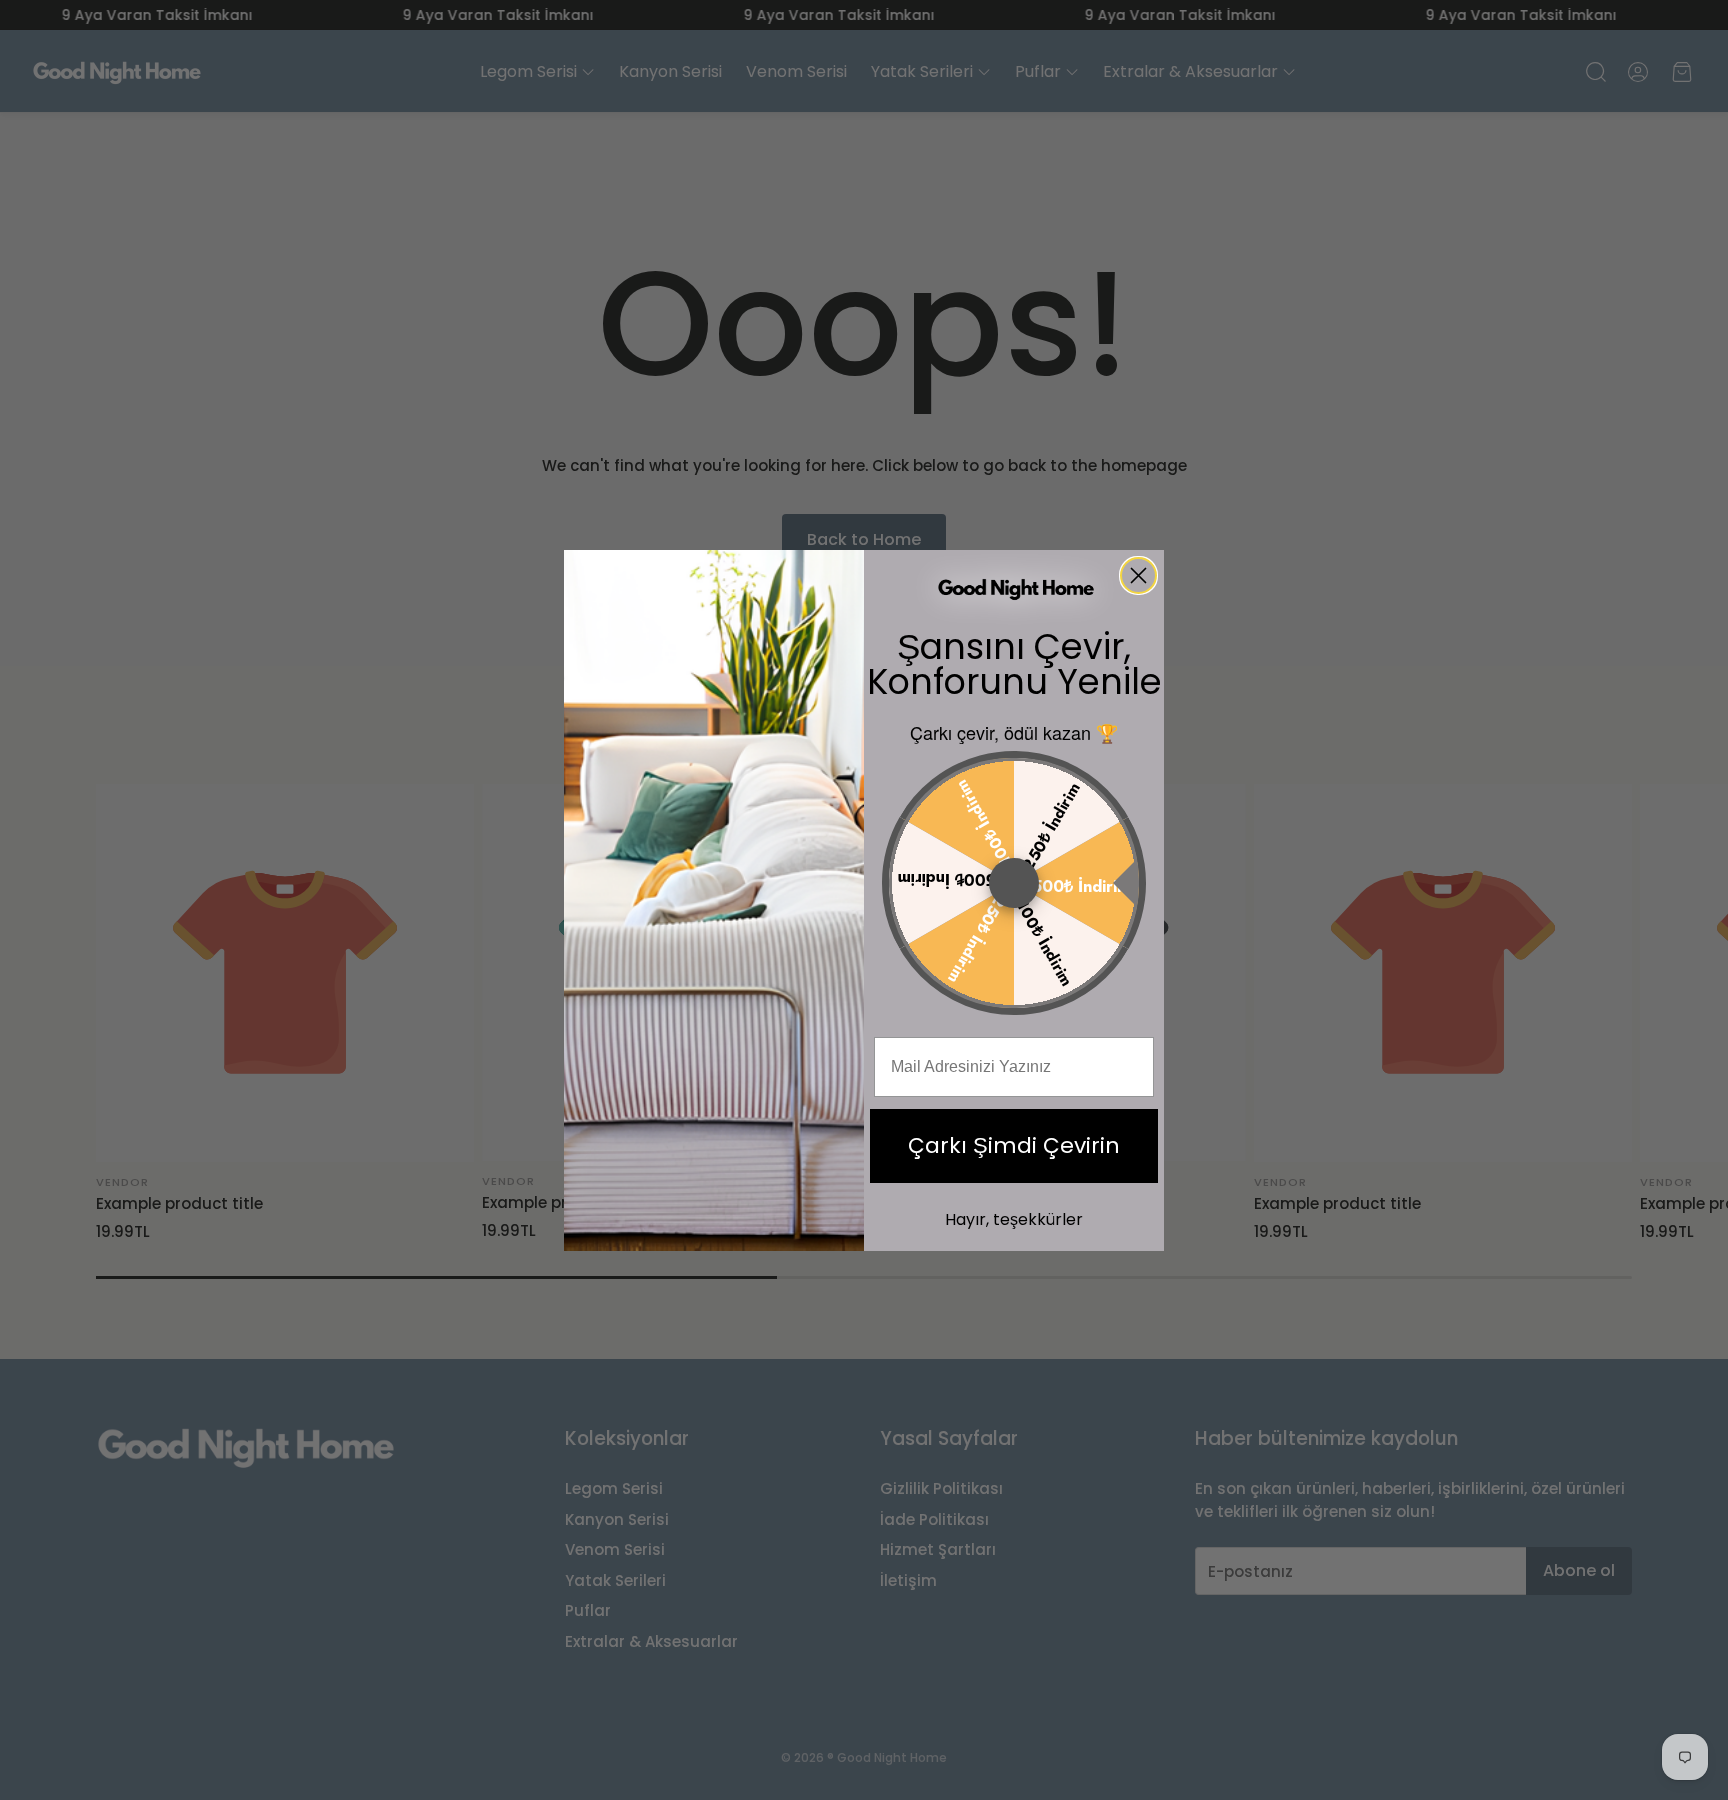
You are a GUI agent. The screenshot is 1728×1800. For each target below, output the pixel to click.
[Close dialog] (1138, 575)
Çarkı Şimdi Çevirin (1014, 1145)
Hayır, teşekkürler (1014, 1219)
